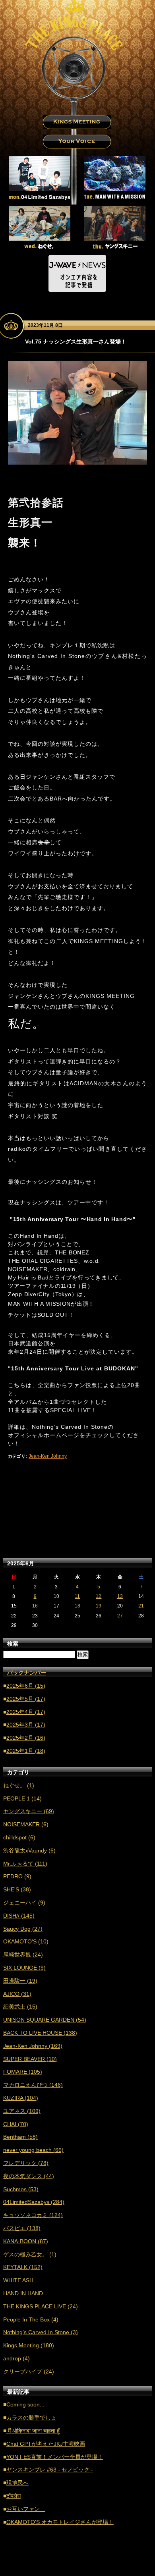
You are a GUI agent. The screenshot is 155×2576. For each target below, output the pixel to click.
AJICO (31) (17, 1994)
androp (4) (16, 2358)
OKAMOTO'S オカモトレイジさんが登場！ (60, 2522)
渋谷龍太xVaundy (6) (29, 1850)
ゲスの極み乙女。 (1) (30, 2254)
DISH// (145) (19, 1916)
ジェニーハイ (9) (24, 1903)
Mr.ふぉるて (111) (25, 1864)
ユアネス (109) (22, 2111)
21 (141, 1606)
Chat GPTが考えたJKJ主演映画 (46, 2444)
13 (120, 1596)
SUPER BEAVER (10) (30, 2059)
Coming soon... (25, 2404)
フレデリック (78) (26, 2163)
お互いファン (26, 2509)
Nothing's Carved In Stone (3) (41, 2332)
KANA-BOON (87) (26, 2241)
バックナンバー (27, 1673)
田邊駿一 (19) (20, 1981)
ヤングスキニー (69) (29, 1811)
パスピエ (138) (22, 2228)
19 (99, 1606)
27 (120, 1616)
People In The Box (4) (31, 2319)
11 (77, 1596)
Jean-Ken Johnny (48, 1456)
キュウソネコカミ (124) (33, 2215)
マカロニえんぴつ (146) (33, 2085)
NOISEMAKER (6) (26, 1824)
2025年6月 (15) (26, 1686)
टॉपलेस (14, 2496)
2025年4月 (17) (26, 1712)
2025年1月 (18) (26, 1751)
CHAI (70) (16, 2124)
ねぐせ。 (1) (19, 1785)
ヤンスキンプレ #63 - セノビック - (50, 2470)
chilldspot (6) (19, 1837)
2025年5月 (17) (26, 1699)
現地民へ (17, 2483)
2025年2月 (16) (26, 1738)
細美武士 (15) (20, 2007)
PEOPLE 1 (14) (22, 1798)
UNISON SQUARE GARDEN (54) (45, 2020)
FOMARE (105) (23, 2072)
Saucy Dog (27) (23, 1929)
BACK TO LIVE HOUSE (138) (40, 2033)
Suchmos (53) (21, 2189)
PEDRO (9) (17, 1876)
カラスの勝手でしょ (31, 2418)
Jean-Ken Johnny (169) (33, 2046)
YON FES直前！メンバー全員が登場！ (55, 2457)
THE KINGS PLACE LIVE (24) (41, 2306)
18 (77, 1606)
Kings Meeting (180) (29, 2345)
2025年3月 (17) (26, 1725)
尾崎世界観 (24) (23, 1955)
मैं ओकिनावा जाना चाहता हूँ (33, 2431)
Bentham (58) (20, 2137)
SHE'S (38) (17, 1889)
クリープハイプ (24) (29, 2371)
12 (99, 1596)
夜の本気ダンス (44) (29, 2176)
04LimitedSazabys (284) (34, 2202)
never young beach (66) (33, 2150)
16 (35, 1606)
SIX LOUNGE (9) (24, 1968)
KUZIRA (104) (21, 2098)
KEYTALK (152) (23, 2267)
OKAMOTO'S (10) (26, 1941)
